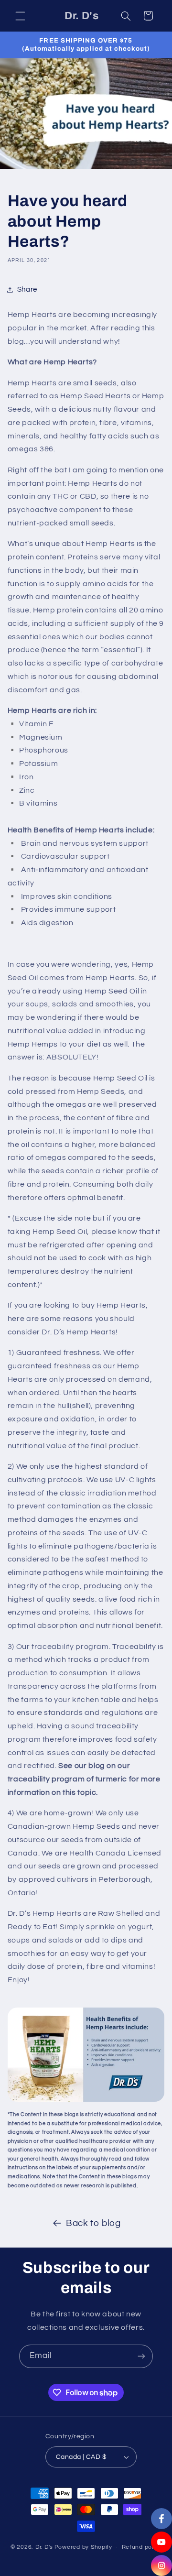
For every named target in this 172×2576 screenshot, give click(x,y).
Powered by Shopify (83, 2547)
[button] (20, 16)
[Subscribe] (141, 2356)
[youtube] (161, 2542)
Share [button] (27, 289)
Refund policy (142, 2547)
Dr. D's (44, 2547)
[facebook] (161, 2519)
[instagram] (161, 2565)
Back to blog (93, 2223)
